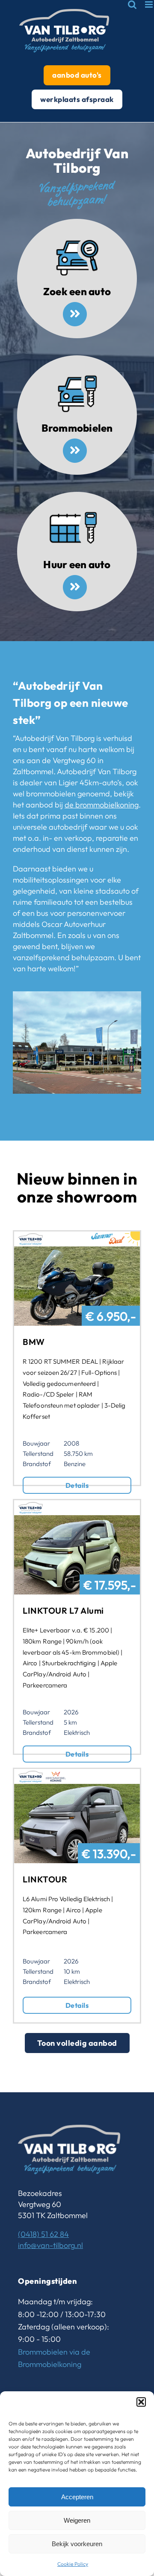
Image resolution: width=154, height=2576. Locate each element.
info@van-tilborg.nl (50, 2245)
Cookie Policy (73, 2564)
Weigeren (77, 2520)
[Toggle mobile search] (132, 4)
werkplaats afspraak (77, 99)
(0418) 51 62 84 (43, 2234)
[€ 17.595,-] (77, 1506)
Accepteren (77, 2497)
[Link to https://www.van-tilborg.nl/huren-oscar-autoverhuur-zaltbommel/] (75, 587)
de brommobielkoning (102, 805)
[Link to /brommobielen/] (75, 450)
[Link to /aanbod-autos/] (75, 314)
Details (77, 1485)
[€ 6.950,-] (77, 1237)
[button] (141, 2402)
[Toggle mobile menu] (150, 4)
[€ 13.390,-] (77, 1774)
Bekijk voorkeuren (77, 2544)
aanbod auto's (77, 75)
